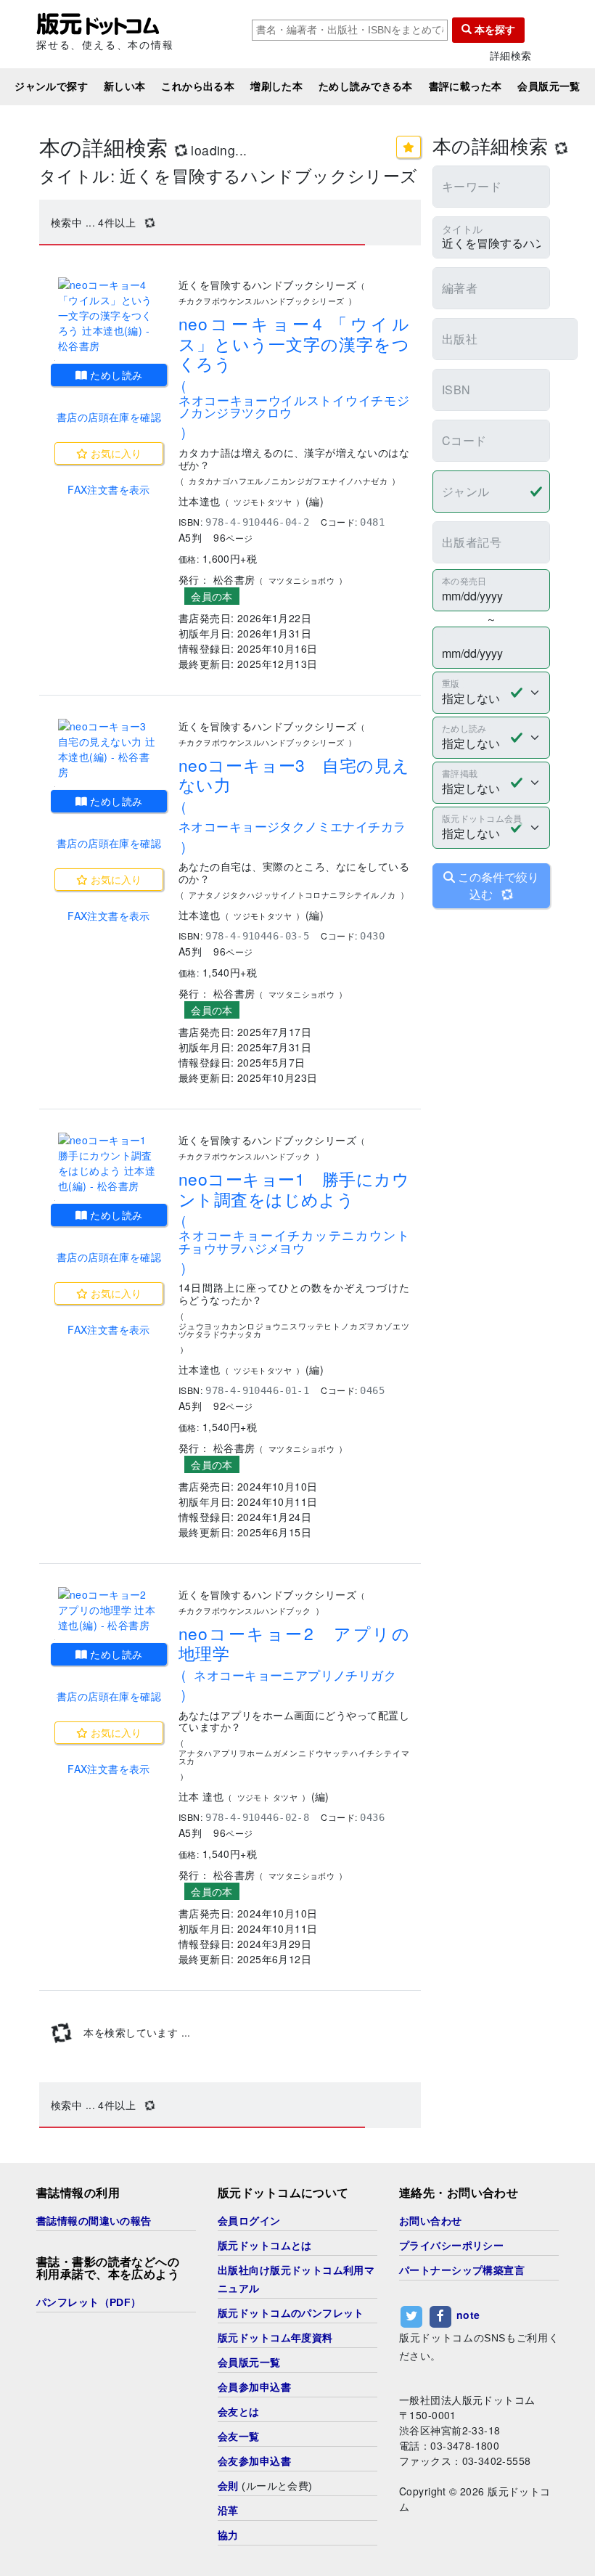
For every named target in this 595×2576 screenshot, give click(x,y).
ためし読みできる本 (366, 86)
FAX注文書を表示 (109, 489)
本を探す (493, 30)
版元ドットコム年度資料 (275, 2338)
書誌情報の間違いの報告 (94, 2221)
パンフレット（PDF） (89, 2302)
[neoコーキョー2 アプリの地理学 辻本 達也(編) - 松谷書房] (109, 1610)
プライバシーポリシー (451, 2246)
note (468, 2315)
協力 (228, 2535)
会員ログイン (249, 2221)
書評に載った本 (465, 86)
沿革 (228, 2511)
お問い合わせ (431, 2221)
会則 (228, 2486)
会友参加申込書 (254, 2461)
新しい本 (125, 86)
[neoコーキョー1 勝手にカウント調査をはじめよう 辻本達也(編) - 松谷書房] (109, 1163)
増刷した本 (276, 86)
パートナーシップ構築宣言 (462, 2270)
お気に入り (115, 453)
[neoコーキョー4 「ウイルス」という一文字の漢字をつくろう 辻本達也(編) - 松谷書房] (109, 315)
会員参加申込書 (254, 2387)
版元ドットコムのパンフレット (291, 2313)
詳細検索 (511, 56)
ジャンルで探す (51, 86)
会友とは (239, 2412)
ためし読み (115, 375)
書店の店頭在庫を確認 (109, 417)
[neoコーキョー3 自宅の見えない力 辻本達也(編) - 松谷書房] (109, 749)
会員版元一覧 (549, 86)
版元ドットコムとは (265, 2246)
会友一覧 (239, 2437)
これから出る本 (198, 86)
